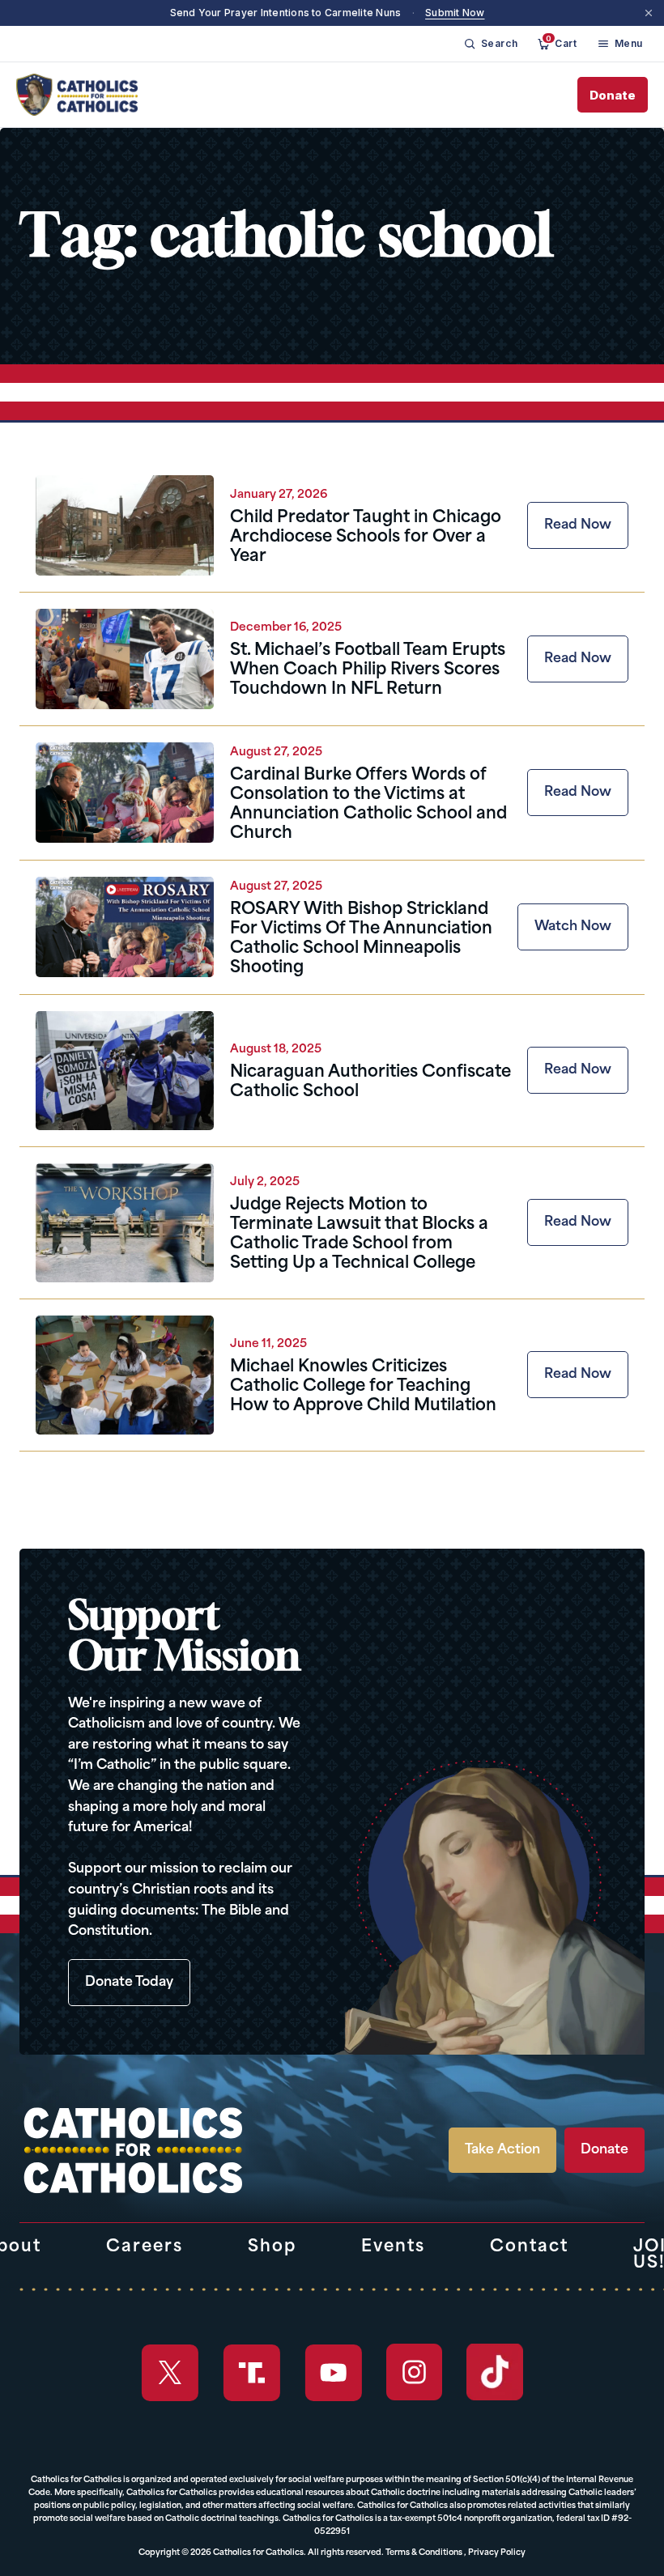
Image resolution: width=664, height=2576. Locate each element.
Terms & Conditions (424, 2553)
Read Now (578, 525)
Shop (272, 2247)
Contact (529, 2247)
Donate (613, 95)
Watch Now (573, 927)
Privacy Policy (497, 2553)
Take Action (502, 2150)
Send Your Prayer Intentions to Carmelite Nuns (286, 13)
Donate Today (129, 1983)
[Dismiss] (649, 13)
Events (393, 2247)
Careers (145, 2247)
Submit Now (455, 13)
